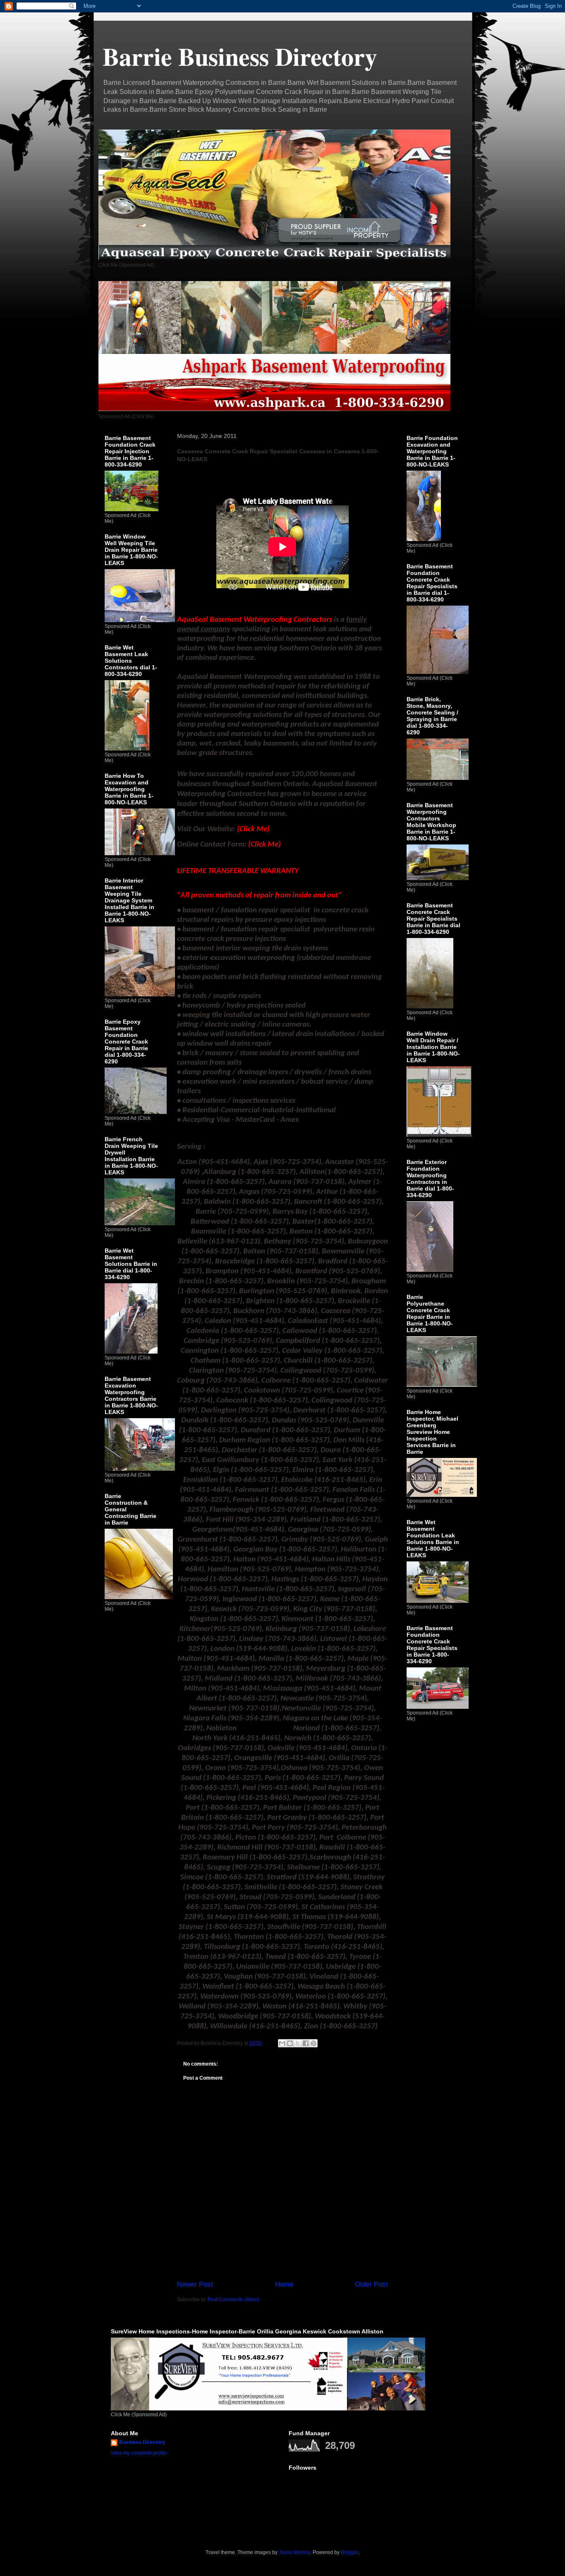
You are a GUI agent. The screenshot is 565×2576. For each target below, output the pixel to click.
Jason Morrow (294, 2552)
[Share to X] (298, 2043)
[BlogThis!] (290, 2043)
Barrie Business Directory (240, 56)
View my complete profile (139, 2453)
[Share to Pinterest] (314, 2043)
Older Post (371, 2284)
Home (284, 2284)
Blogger (350, 2552)
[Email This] (282, 2043)
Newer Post (195, 2284)
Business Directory (142, 2442)
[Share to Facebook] (306, 2043)
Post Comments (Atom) (233, 2299)
